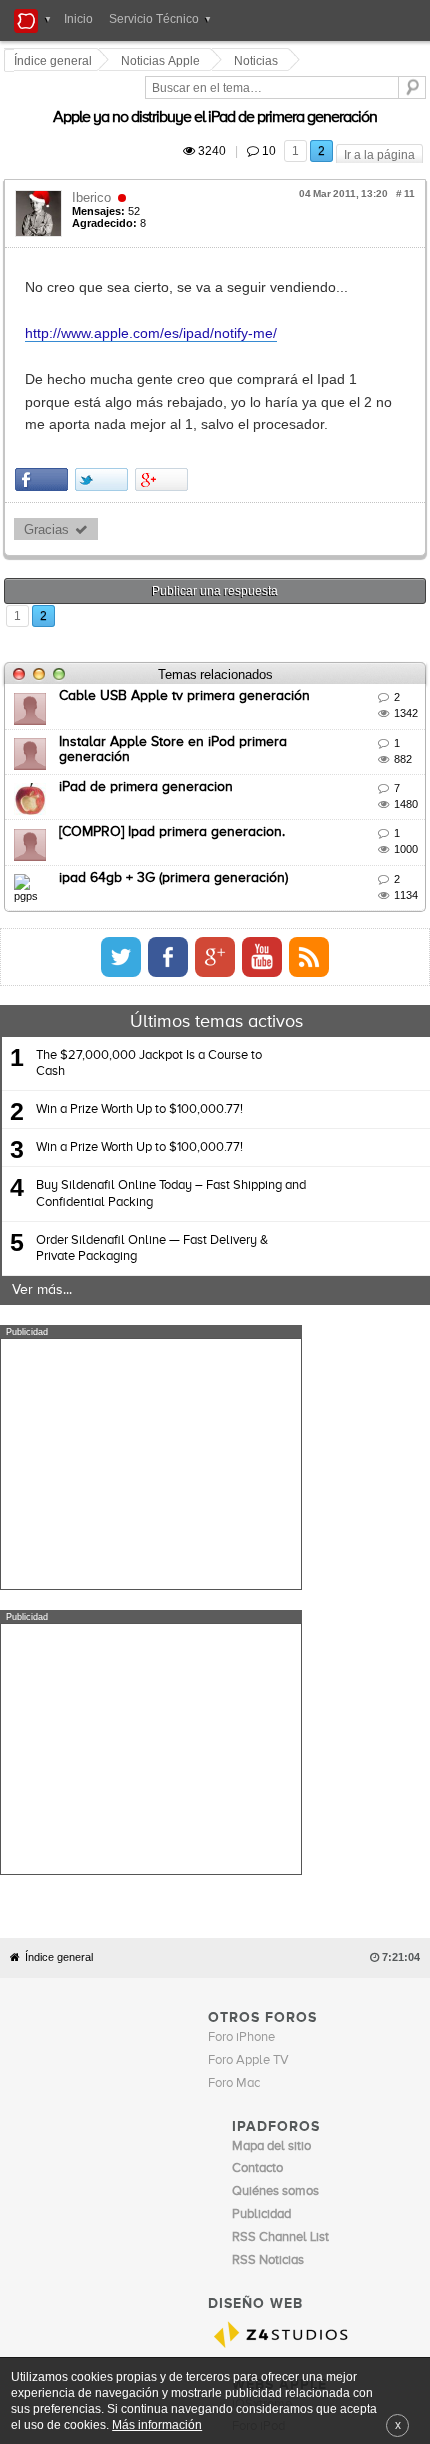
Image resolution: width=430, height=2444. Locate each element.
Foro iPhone (241, 1706)
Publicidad (289, 2136)
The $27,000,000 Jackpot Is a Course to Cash (149, 1017)
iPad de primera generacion (149, 741)
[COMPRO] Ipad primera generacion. (175, 786)
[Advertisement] (151, 1418)
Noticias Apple (163, 61)
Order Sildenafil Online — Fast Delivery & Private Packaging (152, 1202)
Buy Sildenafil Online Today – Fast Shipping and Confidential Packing (171, 1148)
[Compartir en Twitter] (104, 434)
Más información (157, 2424)
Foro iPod (258, 2096)
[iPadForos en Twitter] (279, 911)
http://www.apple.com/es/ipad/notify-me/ (154, 310)
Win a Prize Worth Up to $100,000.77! (139, 1063)
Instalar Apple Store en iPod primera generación (213, 696)
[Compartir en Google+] (164, 434)
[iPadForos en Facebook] (326, 911)
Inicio (78, 19)
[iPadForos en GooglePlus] (373, 911)
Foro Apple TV (248, 1729)
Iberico (94, 174)
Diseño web (351, 2136)
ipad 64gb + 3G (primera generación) (176, 832)
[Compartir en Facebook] (44, 434)
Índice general (59, 1627)
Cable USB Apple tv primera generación (187, 650)
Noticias (259, 61)
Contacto (234, 2136)
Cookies (183, 2136)
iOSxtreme (262, 2073)
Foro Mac (234, 1752)
